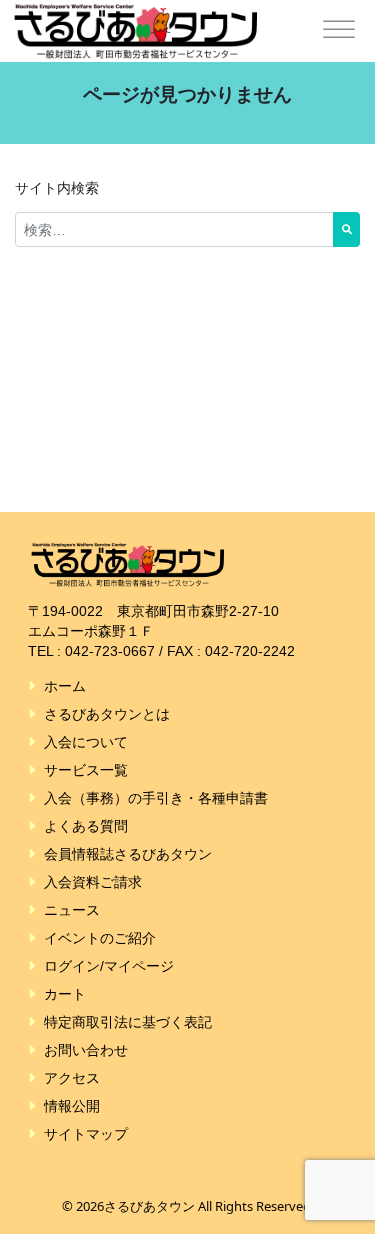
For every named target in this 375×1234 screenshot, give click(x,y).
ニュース (72, 910)
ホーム (65, 686)
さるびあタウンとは (107, 714)
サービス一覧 (86, 770)
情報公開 (72, 1106)
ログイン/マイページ (109, 966)
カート (65, 994)
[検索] (346, 229)
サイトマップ (86, 1134)
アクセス (72, 1078)
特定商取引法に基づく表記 (128, 1022)
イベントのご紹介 (100, 938)
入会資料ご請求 (93, 882)
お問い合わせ (86, 1050)
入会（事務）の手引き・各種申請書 (156, 798)
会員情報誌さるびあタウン (128, 854)
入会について (86, 742)
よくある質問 (86, 826)
